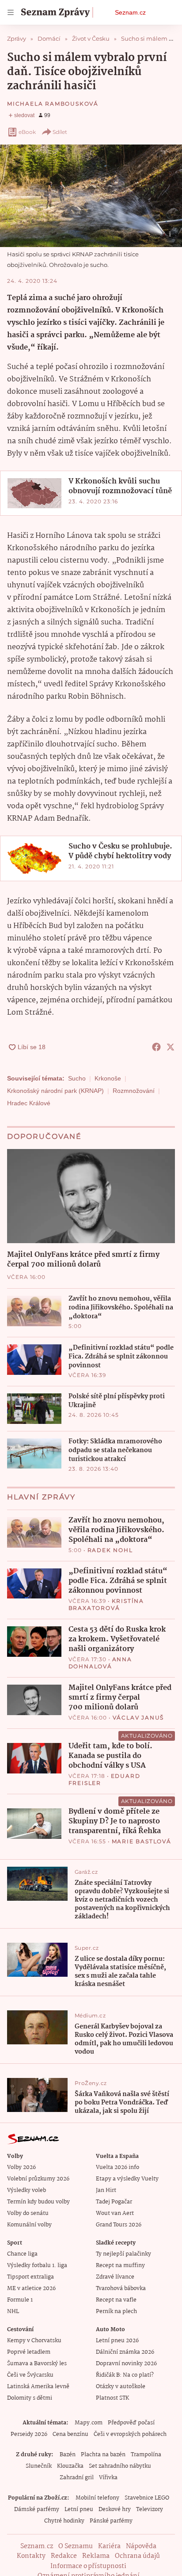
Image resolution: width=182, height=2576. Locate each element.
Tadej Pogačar (114, 2202)
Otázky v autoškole (121, 2387)
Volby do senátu (28, 2213)
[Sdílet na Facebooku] (156, 1047)
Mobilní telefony (97, 2498)
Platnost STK (112, 2398)
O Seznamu (76, 2546)
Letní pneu (79, 2509)
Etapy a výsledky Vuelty (127, 2179)
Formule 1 (20, 2300)
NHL (13, 2312)
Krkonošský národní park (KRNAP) (55, 1091)
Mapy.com (89, 2423)
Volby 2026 (21, 2167)
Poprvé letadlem (29, 2352)
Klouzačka (70, 2466)
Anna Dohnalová (100, 1663)
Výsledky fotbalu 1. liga (37, 2266)
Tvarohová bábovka (121, 2289)
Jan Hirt (106, 2190)
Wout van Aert (115, 2213)
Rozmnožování (134, 1091)
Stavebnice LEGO (147, 2498)
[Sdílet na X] (171, 1047)
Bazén (68, 2455)
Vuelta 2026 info (118, 2167)
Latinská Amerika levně (38, 2387)
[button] (91, 196)
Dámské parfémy (37, 2509)
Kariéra (109, 2546)
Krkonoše (108, 1078)
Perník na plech (116, 2312)
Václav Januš (138, 1718)
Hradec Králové (29, 1103)
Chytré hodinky (64, 2521)
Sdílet (60, 132)
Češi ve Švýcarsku (30, 2375)
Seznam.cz (130, 12)
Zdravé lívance (115, 2277)
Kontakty (31, 2556)
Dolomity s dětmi (30, 2398)
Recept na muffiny (120, 2266)
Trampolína (146, 2455)
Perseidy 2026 (29, 2434)
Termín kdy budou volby (38, 2202)
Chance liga (22, 2254)
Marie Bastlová (142, 1841)
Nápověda (141, 2546)
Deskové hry (115, 2509)
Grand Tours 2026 (119, 2225)
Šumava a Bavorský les (37, 2364)
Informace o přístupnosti (88, 2566)
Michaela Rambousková (53, 104)
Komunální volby (29, 2225)
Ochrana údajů (137, 2556)
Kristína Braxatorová (106, 1604)
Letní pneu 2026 (117, 2341)
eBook (27, 132)
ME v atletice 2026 (31, 2289)
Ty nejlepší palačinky (123, 2254)
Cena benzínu (70, 2434)
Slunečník (39, 2466)
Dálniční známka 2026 (125, 2352)
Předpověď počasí (131, 2423)
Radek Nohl (110, 1550)
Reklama (96, 2556)
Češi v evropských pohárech (130, 2434)
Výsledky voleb (27, 2190)
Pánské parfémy (111, 2521)
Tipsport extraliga (30, 2277)
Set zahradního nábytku (120, 2466)
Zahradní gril (77, 2478)
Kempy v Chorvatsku (34, 2341)
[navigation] (11, 12)
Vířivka (108, 2478)
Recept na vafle (116, 2300)
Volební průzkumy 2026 (38, 2179)
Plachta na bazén (103, 2455)
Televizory (150, 2509)
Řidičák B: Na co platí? (125, 2375)
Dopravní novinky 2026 (126, 2364)
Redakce (64, 2556)
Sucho (77, 1078)
